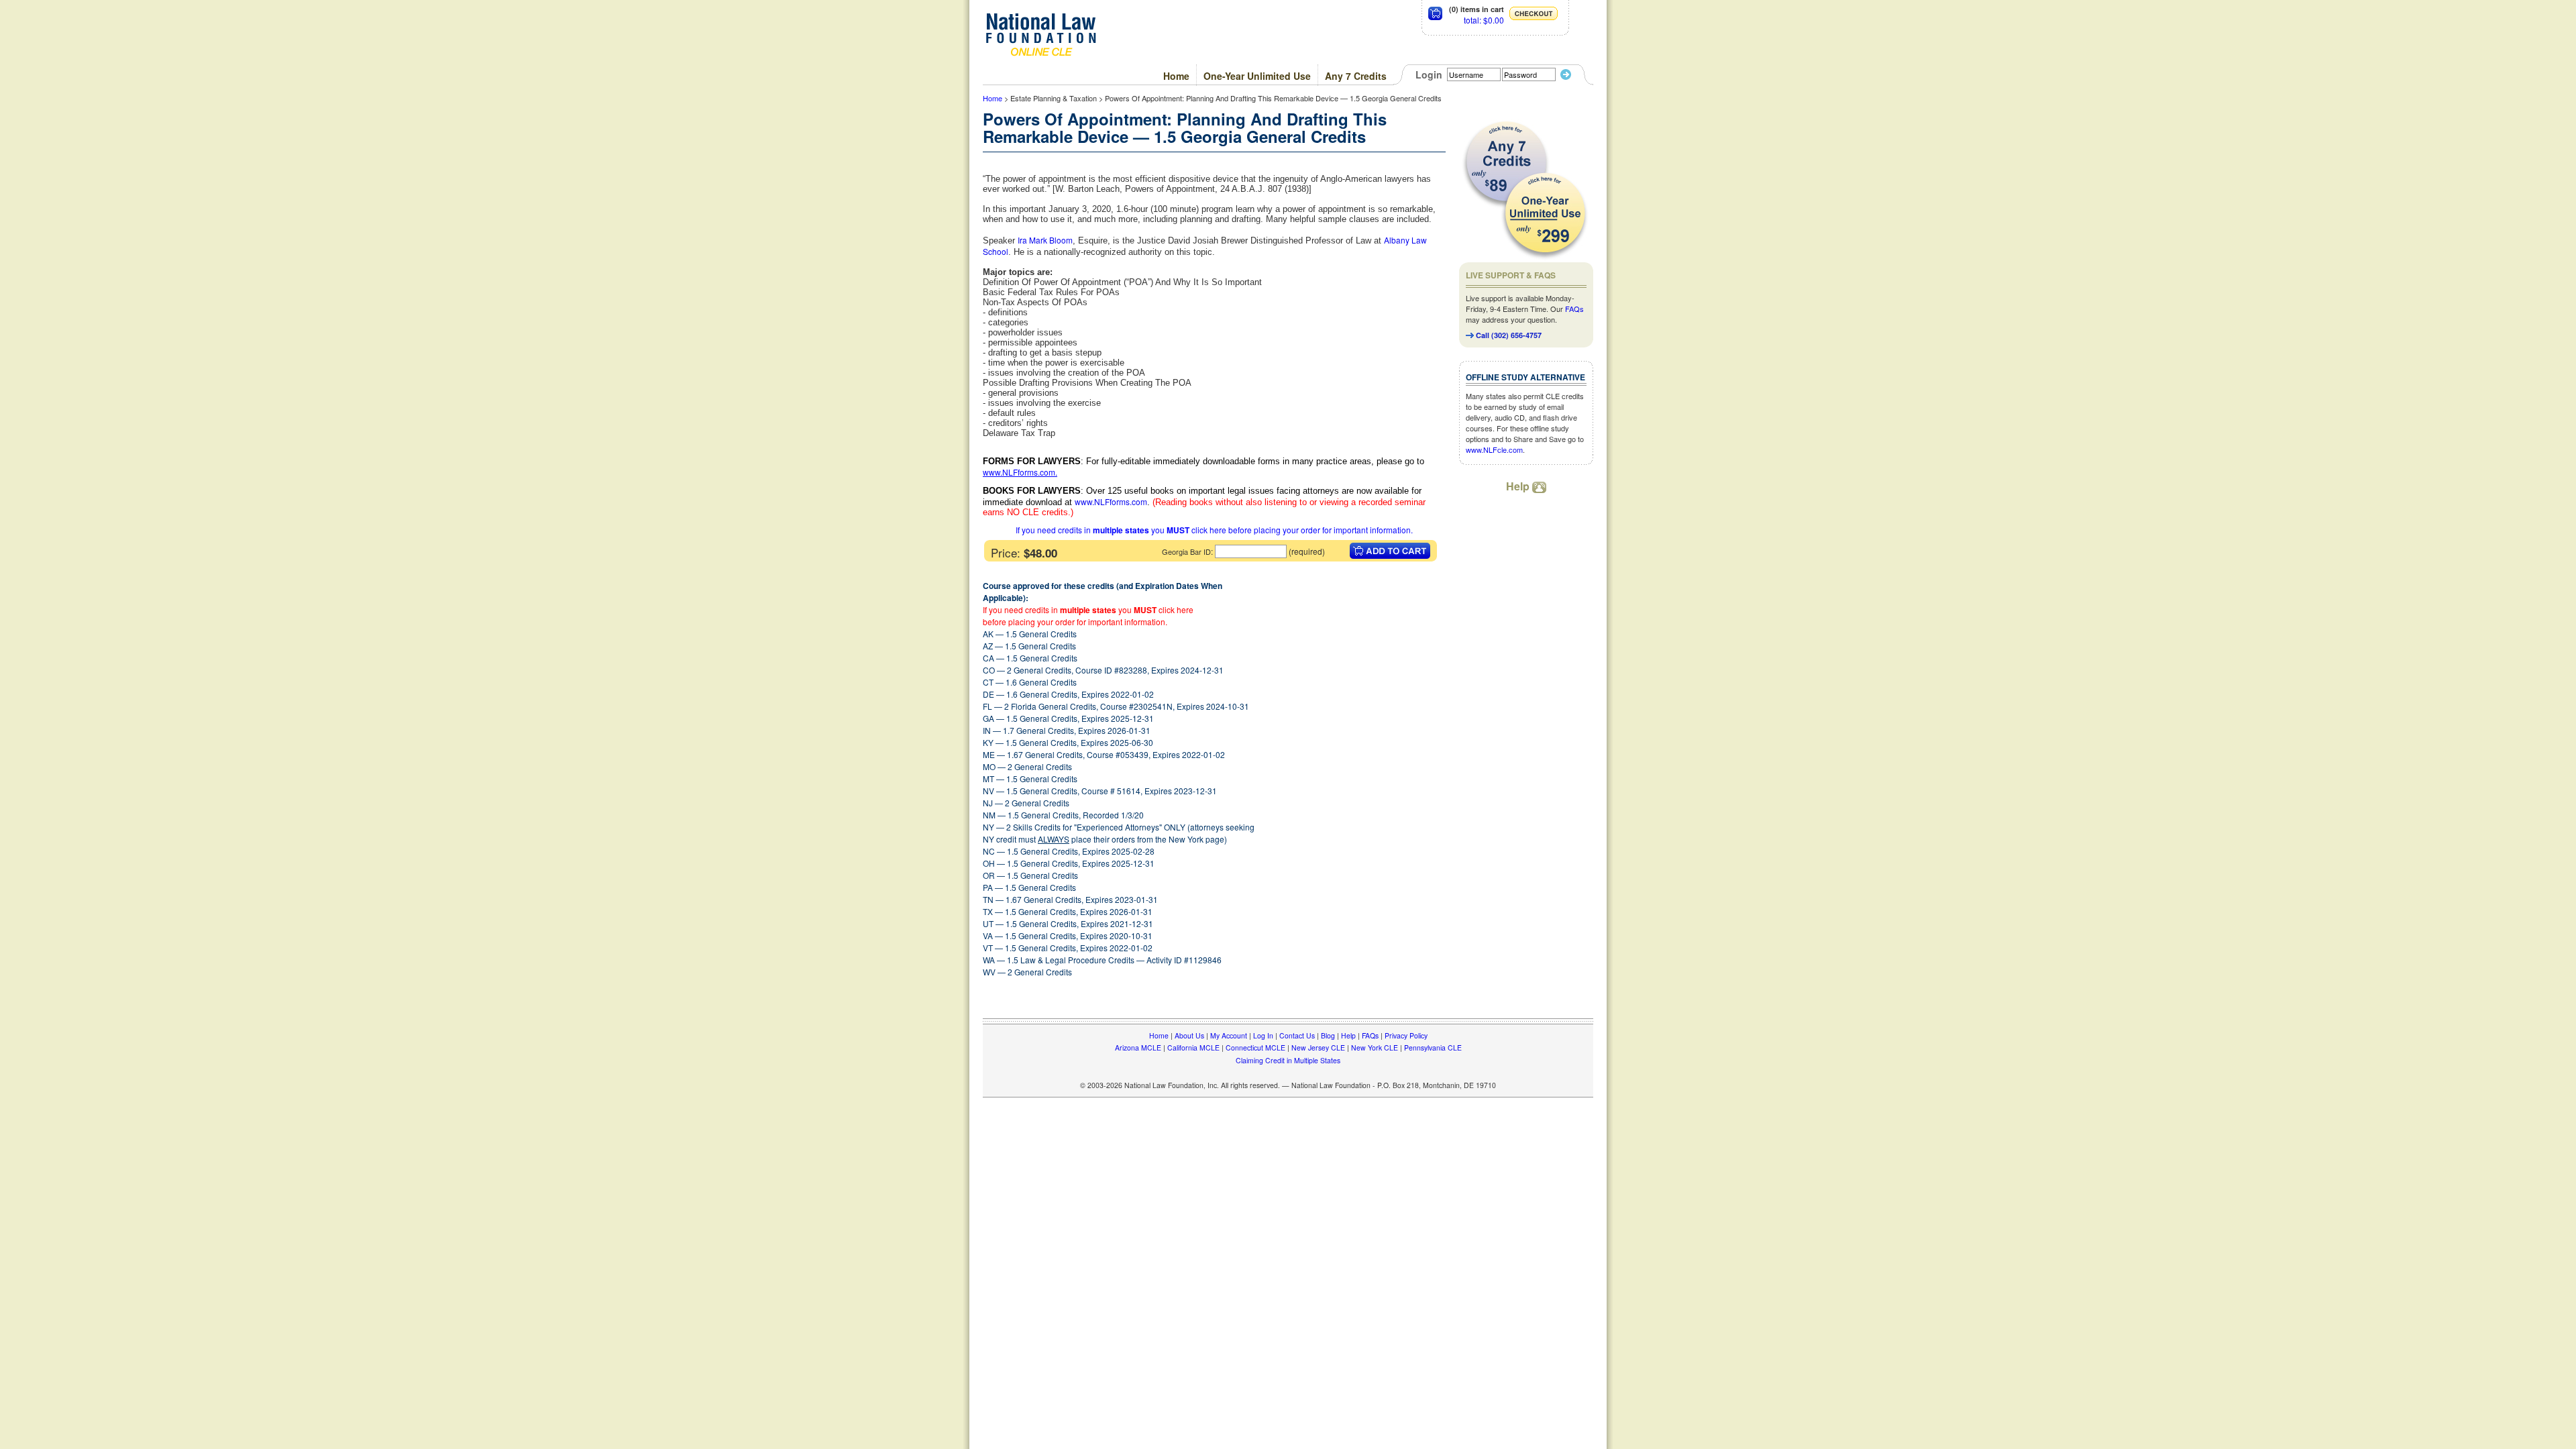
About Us (1189, 1035)
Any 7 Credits (1356, 76)
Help (1519, 486)
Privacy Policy (1406, 1035)
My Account (1229, 1035)
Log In (1263, 1035)
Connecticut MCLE (1255, 1048)
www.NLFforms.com (1019, 472)
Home (1176, 76)
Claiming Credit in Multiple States (1288, 1060)
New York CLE (1375, 1048)
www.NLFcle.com (1494, 449)
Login (1429, 74)
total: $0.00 (1484, 20)
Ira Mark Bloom (1045, 240)
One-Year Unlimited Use (1257, 76)
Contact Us (1297, 1035)
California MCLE (1193, 1048)
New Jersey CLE (1318, 1048)
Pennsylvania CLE (1433, 1048)
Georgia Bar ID (1186, 551)
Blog (1328, 1035)
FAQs (1574, 309)
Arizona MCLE (1138, 1048)
